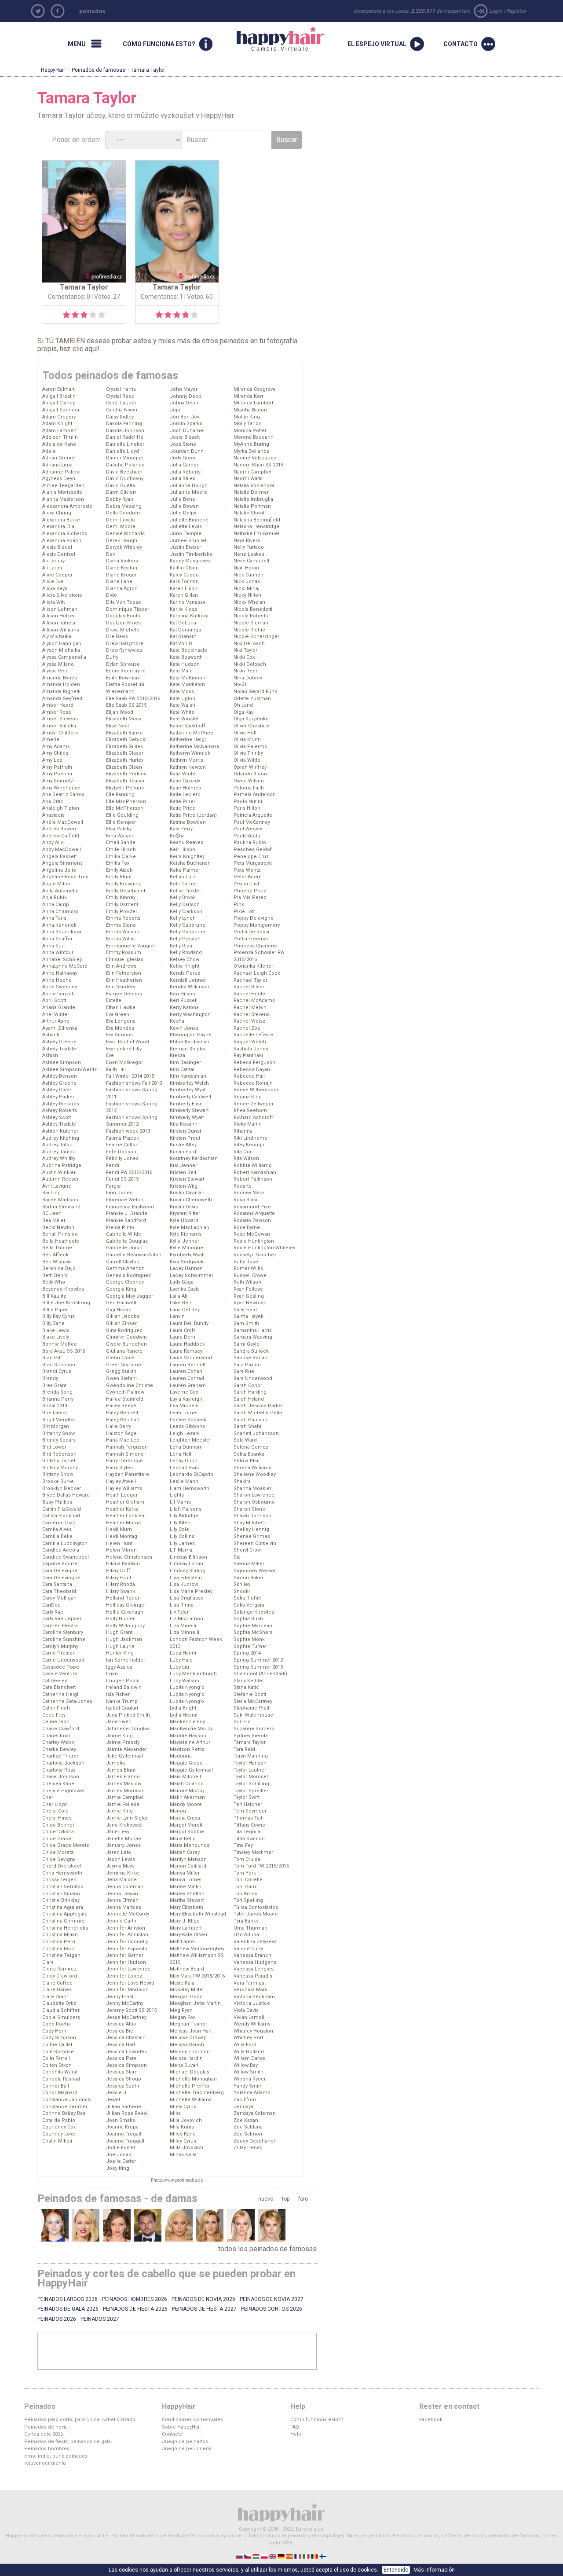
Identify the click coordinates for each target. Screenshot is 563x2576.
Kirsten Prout (185, 1138)
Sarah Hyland (249, 1399)
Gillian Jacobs (123, 1316)
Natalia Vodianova (254, 486)
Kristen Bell (183, 1172)
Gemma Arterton (125, 1268)
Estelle (114, 1000)
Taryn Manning (251, 1756)
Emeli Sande (121, 842)
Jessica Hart (121, 2045)
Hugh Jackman (124, 1639)
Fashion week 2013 (128, 1131)
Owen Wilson (249, 781)
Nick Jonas (247, 582)
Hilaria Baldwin (123, 1564)
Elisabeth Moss (124, 719)
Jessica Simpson (126, 2065)
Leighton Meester (190, 1440)
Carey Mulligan (59, 1598)
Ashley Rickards (61, 1104)
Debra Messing (124, 506)
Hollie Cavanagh (125, 1612)
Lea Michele (184, 1406)
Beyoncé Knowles (63, 1289)
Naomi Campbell (253, 472)
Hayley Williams (124, 1488)
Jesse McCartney (126, 2017)
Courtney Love (59, 2134)
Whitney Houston (253, 2031)
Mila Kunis (182, 2127)
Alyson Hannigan (62, 644)
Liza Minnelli (185, 1632)
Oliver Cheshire (251, 726)
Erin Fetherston (124, 973)
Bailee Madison (60, 1200)
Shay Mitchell (249, 1523)
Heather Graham (125, 1502)
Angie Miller (56, 884)
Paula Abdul (248, 836)
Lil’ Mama (181, 1550)
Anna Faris (54, 918)
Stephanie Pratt (251, 1708)
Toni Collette (248, 1880)
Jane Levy (118, 1832)
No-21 (240, 684)
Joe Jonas (119, 2155)
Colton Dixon (57, 2065)
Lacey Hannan (186, 1268)
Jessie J (116, 2093)
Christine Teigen (61, 1955)
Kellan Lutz (183, 877)
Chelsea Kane (58, 1784)
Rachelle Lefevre (253, 1035)
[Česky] (248, 2556)
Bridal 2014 (55, 1406)
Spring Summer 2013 (258, 1667)
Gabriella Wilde (124, 1234)
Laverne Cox (184, 1392)
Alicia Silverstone (62, 595)
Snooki (242, 1591)
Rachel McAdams (254, 1000)
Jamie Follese (123, 1804)
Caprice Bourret (60, 1564)
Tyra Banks (246, 1921)
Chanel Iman (57, 1736)
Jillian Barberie (124, 2107)
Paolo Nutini (248, 802)
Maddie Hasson (188, 1736)
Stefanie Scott (250, 1694)
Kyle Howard (184, 1220)
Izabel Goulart (122, 1708)
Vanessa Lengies (254, 1969)
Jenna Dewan (122, 1894)
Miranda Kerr (249, 396)
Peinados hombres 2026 (135, 2299)
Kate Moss (182, 692)
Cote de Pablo (59, 2120)
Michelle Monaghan (193, 2079)
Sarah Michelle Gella (258, 1413)
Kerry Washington (190, 1015)
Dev (110, 554)
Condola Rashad (61, 2079)
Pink (239, 905)
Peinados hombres (47, 2449)
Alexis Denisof (59, 554)
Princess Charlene (255, 946)
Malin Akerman (187, 1797)
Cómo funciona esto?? (317, 2420)
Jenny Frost (120, 1997)
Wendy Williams (252, 2024)
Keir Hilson (183, 849)
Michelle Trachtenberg (197, 2093)
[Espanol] (290, 2556)
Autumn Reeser (60, 1179)
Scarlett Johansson (256, 1433)
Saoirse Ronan (250, 1358)
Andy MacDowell (62, 849)
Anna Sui (53, 946)
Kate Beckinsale (188, 650)
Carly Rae (53, 1612)
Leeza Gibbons (187, 1426)
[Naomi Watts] (86, 2225)
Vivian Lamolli (250, 2017)
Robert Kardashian (255, 1172)
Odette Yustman (252, 699)
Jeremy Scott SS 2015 (131, 2010)
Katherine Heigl (188, 739)
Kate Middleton (187, 684)
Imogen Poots (123, 1681)
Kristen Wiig (184, 1186)
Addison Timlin (60, 437)
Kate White (182, 712)
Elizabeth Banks (124, 733)
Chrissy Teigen (59, 1880)
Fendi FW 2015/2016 (129, 1172)
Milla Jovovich (186, 2148)
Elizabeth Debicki (126, 739)
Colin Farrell (56, 2058)
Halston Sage (121, 1433)
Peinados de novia (46, 2427)
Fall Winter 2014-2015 (130, 1076)
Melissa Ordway (188, 2038)
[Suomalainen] (324, 2556)
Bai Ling (51, 1193)
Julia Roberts (185, 472)
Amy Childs (55, 753)
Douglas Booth (123, 616)
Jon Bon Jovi (185, 417)
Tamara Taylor (250, 1742)
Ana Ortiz (53, 802)
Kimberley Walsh (189, 1083)
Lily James (182, 1543)
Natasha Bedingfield (257, 520)
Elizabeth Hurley (125, 760)
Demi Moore (121, 527)
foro (303, 2199)
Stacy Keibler (249, 1681)
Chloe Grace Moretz (66, 1845)
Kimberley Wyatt (188, 1090)
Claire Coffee (57, 1983)
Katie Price (183, 808)
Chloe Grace (57, 1839)
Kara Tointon (184, 582)
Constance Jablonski (67, 2100)
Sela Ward (245, 1440)
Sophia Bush (248, 1619)
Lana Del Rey (185, 1310)
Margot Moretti (187, 1825)
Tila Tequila (247, 1832)
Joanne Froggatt (125, 2141)
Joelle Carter (121, 2161)
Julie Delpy (183, 513)
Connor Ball (56, 2086)
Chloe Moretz (58, 1852)
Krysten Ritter (185, 1213)
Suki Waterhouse (253, 1715)
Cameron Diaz (59, 1523)
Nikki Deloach (250, 664)
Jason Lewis (121, 1859)
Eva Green (118, 1015)
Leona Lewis (184, 1468)
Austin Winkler (59, 1172)
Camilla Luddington (65, 1543)
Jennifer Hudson (126, 1962)
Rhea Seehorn (250, 1110)
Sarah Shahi (247, 1426)
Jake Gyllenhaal (124, 1756)
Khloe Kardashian (190, 1042)
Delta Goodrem (124, 513)
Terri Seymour (250, 1811)
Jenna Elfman (122, 1900)
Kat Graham (183, 637)
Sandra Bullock (251, 1351)
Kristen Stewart (187, 1179)
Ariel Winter (56, 1015)
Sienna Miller (249, 1564)
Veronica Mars (250, 1990)
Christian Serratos (63, 1887)
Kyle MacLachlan (190, 1227)
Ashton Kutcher (60, 1131)
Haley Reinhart (123, 1420)
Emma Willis (120, 939)
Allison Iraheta (59, 623)
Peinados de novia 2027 (272, 2299)
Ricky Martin (248, 1124)
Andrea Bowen (59, 829)
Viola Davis (246, 2010)
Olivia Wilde (247, 760)
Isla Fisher (118, 1694)
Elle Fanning (120, 794)
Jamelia (115, 1763)
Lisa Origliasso (187, 1598)
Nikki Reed (246, 671)
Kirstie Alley (183, 1145)
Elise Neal (117, 726)
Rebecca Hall (249, 1076)
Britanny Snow (58, 1433)
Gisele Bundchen (126, 1344)
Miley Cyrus (183, 2141)
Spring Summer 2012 (258, 1660)
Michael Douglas (190, 2072)
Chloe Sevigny (59, 1859)
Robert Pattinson (253, 1179)
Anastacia (53, 815)
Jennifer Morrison (127, 1990)
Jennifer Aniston (126, 1928)
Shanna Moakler (252, 1488)
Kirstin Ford (183, 1152)
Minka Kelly (183, 2155)
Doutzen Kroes (123, 623)
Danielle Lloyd (122, 451)
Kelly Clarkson (186, 912)
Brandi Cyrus (57, 1371)
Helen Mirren (121, 1550)
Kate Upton (183, 699)
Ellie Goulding (122, 815)
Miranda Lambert (253, 403)
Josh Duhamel (187, 431)
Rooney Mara (249, 1193)
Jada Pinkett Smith (128, 1715)
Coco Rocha (57, 2024)
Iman (112, 1674)
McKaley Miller (187, 1990)
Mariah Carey (185, 1852)
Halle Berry (119, 1426)
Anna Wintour (58, 952)
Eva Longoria (121, 1021)
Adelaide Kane (59, 444)
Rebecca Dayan (252, 1070)
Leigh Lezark (185, 1433)
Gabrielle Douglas (127, 1241)
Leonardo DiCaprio (192, 1474)
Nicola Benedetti (253, 609)
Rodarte (243, 1186)
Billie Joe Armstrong (66, 1303)
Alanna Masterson (63, 499)
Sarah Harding (250, 1392)
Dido (112, 595)
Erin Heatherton (124, 980)
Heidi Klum (119, 1529)
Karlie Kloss (183, 609)
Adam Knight (57, 424)
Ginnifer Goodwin (126, 1337)
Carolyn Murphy (60, 1646)
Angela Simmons (62, 863)
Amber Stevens (60, 719)
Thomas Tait (248, 1818)
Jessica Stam (122, 2072)
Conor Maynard (60, 2093)
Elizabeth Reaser (125, 781)
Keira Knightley (187, 857)
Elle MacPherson (126, 802)
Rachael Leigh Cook (257, 973)
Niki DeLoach (249, 644)
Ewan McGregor (124, 1062)
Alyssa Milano (58, 664)
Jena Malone (121, 1880)
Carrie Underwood (63, 1660)
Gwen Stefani (121, 1378)
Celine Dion (56, 1722)
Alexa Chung (57, 513)
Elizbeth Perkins (125, 788)
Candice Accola (61, 1550)
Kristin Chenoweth (191, 1200)
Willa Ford (245, 2045)
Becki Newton (58, 1227)
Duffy (112, 657)
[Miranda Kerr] (117, 2225)
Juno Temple (186, 534)
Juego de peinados (185, 2442)
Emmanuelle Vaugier (131, 946)
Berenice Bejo (59, 1268)
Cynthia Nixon (122, 410)
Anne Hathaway (60, 973)
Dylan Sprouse (123, 664)
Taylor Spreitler (251, 1791)
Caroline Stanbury (63, 1632)
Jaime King (119, 1736)
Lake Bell (180, 1303)
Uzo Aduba (246, 1935)
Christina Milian (60, 1935)
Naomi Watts (248, 479)
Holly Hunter (120, 1619)
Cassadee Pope (61, 1667)
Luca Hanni (183, 1653)
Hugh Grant (119, 1632)
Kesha (177, 1021)
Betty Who (54, 1282)
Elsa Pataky (119, 829)
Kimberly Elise (186, 1104)
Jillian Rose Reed (126, 2113)
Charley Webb (58, 1742)
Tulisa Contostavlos (256, 1907)
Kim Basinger (185, 1062)
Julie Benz (182, 499)
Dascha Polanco (125, 465)
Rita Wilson (246, 1158)
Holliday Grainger (126, 1605)
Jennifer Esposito (127, 1949)
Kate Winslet (184, 719)
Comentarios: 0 (69, 297)
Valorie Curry (248, 1949)
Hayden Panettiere (128, 1474)
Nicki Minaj (247, 589)
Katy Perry (181, 829)
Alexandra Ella (58, 527)
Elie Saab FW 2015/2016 (133, 699)
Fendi (113, 1165)
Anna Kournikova (62, 932)
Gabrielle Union (124, 1248)
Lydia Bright (183, 1708)
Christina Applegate (65, 1914)
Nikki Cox (244, 657)
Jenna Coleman (125, 1887)
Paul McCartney (252, 822)
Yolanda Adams (252, 2093)
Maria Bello (183, 1839)
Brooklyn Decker (62, 1488)
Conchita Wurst (60, 2072)
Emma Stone (121, 925)
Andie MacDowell (63, 822)
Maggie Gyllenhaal (191, 1770)
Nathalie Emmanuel (256, 534)
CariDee (51, 1605)
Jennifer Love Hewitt (130, 1983)
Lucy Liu (179, 1667)
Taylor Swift (247, 1797)
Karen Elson (184, 589)
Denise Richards (125, 534)
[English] (273, 2556)
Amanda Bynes (60, 678)
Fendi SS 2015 (122, 1179)
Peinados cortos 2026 (272, 2309)
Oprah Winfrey (250, 767)
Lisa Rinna (182, 1605)
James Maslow (124, 1784)
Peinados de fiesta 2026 (135, 2309)
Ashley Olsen (57, 1090)
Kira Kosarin (184, 1124)
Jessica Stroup (124, 2079)
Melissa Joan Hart (191, 2031)
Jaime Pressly (123, 1742)
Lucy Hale (181, 1660)
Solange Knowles (254, 1612)
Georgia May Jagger (130, 1296)
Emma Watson (123, 932)
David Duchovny (125, 479)
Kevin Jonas (184, 1028)
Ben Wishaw (56, 1262)
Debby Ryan (120, 499)
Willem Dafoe (249, 2058)
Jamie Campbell (125, 1797)
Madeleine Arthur (190, 1742)
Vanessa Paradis (253, 1976)
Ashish (50, 1055)
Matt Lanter (183, 1942)
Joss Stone (183, 444)
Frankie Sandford (126, 1220)
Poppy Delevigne (254, 918)
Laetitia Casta (185, 1289)
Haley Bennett (122, 1413)
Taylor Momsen (252, 1777)
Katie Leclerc (185, 794)
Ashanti (51, 1035)
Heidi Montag (122, 1536)
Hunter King (120, 1653)
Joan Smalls (121, 2120)
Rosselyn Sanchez (255, 1255)
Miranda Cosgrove (255, 389)
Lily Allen (180, 1523)
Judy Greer (183, 458)
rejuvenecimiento (45, 2463)
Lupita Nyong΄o (187, 1687)
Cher (48, 1797)
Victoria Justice (252, 2003)
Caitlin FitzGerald (62, 1509)
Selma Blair (247, 1461)
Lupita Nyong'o (187, 1694)
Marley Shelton (187, 1894)
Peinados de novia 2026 (203, 2299)
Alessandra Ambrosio (67, 506)
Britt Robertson (59, 1454)
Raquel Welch (250, 1042)
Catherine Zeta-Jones (67, 1701)
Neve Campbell (251, 561)
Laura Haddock (187, 1344)
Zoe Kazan (246, 2120)
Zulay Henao (248, 2148)
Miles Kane (183, 2134)
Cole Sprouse (58, 2052)
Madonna (181, 1756)
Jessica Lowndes (126, 2052)
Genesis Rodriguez (128, 1275)
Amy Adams (56, 747)
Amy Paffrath (57, 767)
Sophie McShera (253, 1632)
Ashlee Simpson (62, 1062)
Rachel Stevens (252, 1015)
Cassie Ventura (60, 1674)
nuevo (266, 2199)
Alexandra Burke (61, 520)
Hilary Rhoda (121, 1584)
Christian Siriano (61, 1894)
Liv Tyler (179, 1612)
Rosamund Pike (252, 1207)
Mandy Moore (186, 1804)
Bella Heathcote (61, 1241)
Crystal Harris (121, 389)
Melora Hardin (186, 2058)
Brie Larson (55, 1413)
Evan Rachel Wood (128, 1042)
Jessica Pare (121, 2058)
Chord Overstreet (62, 1866)
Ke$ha (177, 836)
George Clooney (125, 1282)
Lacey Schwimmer (192, 1275)
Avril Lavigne (57, 1186)
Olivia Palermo (250, 747)
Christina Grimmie (63, 1921)
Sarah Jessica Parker (258, 1406)
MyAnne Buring (251, 444)
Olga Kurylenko (251, 719)
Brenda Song (57, 1392)
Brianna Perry (58, 1399)
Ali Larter (52, 568)
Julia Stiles (183, 479)
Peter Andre (248, 877)
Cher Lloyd (55, 1804)
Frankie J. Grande (127, 1213)
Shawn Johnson (252, 1516)
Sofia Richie (247, 1598)
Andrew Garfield (61, 836)
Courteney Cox (59, 2127)
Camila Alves (57, 1529)
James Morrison (125, 1791)
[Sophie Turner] (55, 2225)
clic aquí (85, 349)
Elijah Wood (120, 712)
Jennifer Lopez (124, 1976)
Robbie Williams (252, 1165)
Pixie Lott (244, 912)
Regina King (248, 1097)
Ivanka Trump (122, 1701)
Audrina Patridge (62, 1165)
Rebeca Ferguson (254, 1062)
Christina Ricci (59, 1949)
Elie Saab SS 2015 (126, 705)
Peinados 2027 (100, 2319)
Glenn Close (120, 1358)
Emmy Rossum (124, 952)
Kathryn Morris (186, 760)
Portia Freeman (252, 939)
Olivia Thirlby (248, 753)
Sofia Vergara (249, 1605)
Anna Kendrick (59, 925)
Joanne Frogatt (124, 2134)
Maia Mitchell (185, 1777)
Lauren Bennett (188, 1365)
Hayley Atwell (121, 1481)
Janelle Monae (124, 1839)
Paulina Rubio (250, 842)
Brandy (50, 1378)
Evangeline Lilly (124, 1049)
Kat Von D (181, 644)
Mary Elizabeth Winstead (198, 1914)
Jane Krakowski (124, 1825)
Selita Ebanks (249, 1454)
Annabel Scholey (62, 960)
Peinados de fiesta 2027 (204, 2309)
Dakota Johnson (125, 431)
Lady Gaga (182, 1282)
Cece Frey (54, 1715)
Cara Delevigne (60, 1571)
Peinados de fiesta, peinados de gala (68, 2442)
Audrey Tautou (59, 1152)
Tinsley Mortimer (253, 1852)
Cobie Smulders (61, 2017)
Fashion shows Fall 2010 (134, 1083)
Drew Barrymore (125, 644)
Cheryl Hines (57, 1818)
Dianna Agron (122, 589)
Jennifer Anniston (127, 1935)
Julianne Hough (189, 486)
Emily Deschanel (126, 891)
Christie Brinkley (61, 1900)
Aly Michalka (57, 637)
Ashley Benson (60, 1076)
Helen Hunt (119, 1543)
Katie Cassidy (185, 781)
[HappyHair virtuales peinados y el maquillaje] (281, 2512)
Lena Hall (181, 1454)
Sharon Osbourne (254, 1502)
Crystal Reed (120, 396)
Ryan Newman (250, 1303)
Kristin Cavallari (187, 1193)
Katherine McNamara (194, 747)
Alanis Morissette (62, 492)
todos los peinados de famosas (267, 2249)
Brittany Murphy (60, 1468)
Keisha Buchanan (190, 863)
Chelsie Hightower (64, 1791)
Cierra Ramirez (59, 1969)
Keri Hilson (183, 994)
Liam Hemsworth (190, 1488)
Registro (516, 11)
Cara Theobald (59, 1591)
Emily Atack (119, 870)
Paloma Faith (249, 788)
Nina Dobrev (248, 678)
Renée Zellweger (254, 1104)
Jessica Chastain (126, 2038)
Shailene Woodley (255, 1474)
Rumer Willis (248, 1268)
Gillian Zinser (121, 1323)
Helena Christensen (129, 1557)
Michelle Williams (191, 2100)
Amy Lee (52, 760)
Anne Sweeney (60, 987)
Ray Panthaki (248, 1055)
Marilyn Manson (188, 1859)
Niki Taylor (245, 650)
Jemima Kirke (122, 1873)
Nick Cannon (249, 575)
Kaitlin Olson (184, 568)
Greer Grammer (124, 1365)
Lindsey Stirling (188, 1571)
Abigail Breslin (59, 396)
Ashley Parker (58, 1097)
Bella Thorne (57, 1248)
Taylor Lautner (250, 1770)
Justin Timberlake (191, 554)
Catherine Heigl (60, 1694)
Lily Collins (182, 1536)
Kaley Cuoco (184, 575)
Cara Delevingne (61, 1578)
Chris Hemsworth (62, 1873)
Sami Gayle (247, 1344)
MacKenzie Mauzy (191, 1729)
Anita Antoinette (60, 891)
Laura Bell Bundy (189, 1323)
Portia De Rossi (251, 932)
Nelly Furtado (249, 547)
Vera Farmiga (249, 1983)
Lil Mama (180, 1502)
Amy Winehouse (61, 788)
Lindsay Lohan (186, 1564)
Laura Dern (183, 1337)
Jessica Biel (120, 2031)
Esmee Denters (124, 994)
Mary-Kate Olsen (188, 1935)
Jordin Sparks (186, 424)
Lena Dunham (186, 1447)
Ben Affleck (55, 1255)
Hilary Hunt (119, 1578)
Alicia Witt (53, 602)
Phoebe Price (250, 891)
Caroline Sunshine (64, 1639)
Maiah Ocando (187, 1784)
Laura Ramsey (186, 1351)
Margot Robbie (187, 1832)
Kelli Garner (183, 884)
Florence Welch (125, 1200)
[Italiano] (307, 2556)
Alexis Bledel (57, 547)
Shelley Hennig (251, 1529)
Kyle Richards (186, 1234)
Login (496, 11)
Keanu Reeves (186, 842)
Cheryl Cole (55, 1811)
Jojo (175, 410)
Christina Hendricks (65, 1928)
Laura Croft (182, 1330)
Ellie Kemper (121, 822)
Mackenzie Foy (187, 1722)
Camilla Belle (57, 1536)
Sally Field (245, 1310)
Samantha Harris (253, 1330)
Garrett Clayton (123, 1262)
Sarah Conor (248, 1385)
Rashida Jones (251, 1049)
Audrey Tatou (57, 1145)
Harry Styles (119, 1468)
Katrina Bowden (188, 822)
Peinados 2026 (57, 2319)
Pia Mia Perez (250, 897)
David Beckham (124, 472)
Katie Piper (183, 802)
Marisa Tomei (186, 1880)
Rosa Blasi (245, 1200)
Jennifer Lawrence (128, 1969)
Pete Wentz (247, 870)
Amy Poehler (57, 774)
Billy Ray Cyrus (58, 1316)
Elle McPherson (125, 808)
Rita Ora (242, 1152)
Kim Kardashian (188, 1076)
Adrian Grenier (59, 458)
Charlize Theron (61, 1756)
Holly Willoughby (125, 1626)
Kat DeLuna (183, 623)
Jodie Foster (121, 2148)
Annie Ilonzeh (58, 994)
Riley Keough (249, 1145)
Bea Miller (54, 1220)
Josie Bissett (185, 437)
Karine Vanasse (188, 602)
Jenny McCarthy (125, 2003)
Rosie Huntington (254, 1241)
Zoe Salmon (248, 2134)
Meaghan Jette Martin (195, 2003)
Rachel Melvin (250, 1007)
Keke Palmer (185, 870)
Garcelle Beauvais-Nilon (134, 1255)
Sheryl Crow (247, 1550)
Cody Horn (54, 2031)
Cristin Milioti (57, 2141)
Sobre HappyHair (181, 2427)
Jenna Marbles (124, 1907)
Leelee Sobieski (189, 1420)
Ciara (48, 1962)
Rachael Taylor (250, 980)
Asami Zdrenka (60, 1028)
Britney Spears (59, 1440)
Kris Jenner (183, 1165)
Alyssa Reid (55, 671)
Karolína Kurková (189, 616)
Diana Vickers (122, 561)
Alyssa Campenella (64, 657)
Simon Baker (249, 1578)
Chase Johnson (61, 1777)
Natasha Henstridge (256, 527)
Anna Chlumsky (60, 912)
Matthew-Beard (187, 1969)
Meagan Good (186, 1997)
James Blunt (121, 1770)
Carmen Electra (60, 1626)
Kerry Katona (184, 1007)
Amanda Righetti (61, 692)
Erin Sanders (121, 987)
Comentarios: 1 (162, 297)
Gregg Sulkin (121, 1371)
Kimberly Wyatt (187, 1117)
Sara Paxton (247, 1365)
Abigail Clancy (58, 403)
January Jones (123, 1845)
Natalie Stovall (250, 513)
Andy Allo (53, 842)
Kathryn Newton (188, 767)
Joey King (118, 2168)
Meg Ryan (181, 2010)
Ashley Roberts (60, 1110)
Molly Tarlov (247, 424)
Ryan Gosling (249, 1296)
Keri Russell (184, 1000)
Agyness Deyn (59, 479)
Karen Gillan (184, 595)
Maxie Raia (182, 1983)
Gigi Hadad (119, 1310)
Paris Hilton (247, 808)
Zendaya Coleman (255, 2113)
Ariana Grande (59, 1007)
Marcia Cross (185, 1818)
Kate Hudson (185, 664)
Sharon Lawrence (254, 1495)
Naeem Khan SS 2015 (258, 465)
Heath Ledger (122, 1495)
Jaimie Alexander (126, 1749)
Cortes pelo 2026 (44, 2434)
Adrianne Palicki (61, 472)
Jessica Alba (121, 2024)
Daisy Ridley (120, 417)
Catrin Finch (56, 1708)
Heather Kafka (122, 1509)
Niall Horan (246, 568)
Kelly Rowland (186, 952)
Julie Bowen (184, 506)
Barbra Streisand (61, 1207)
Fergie (113, 1186)
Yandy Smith (248, 2086)
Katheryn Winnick (190, 753)
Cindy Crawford (60, 1976)
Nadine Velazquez (255, 458)
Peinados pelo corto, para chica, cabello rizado (80, 2420)
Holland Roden (123, 1598)
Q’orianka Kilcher (253, 966)
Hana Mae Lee (123, 1440)
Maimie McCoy (187, 1791)
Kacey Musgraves (190, 561)
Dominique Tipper (128, 609)
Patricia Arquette (253, 815)
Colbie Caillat (57, 2045)
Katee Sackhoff (188, 726)
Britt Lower (54, 1447)
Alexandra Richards (65, 534)
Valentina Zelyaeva (255, 1942)
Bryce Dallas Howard (66, 1495)
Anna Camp (56, 905)
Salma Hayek (249, 1316)
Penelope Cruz (251, 857)
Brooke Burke (58, 1481)
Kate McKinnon (188, 678)
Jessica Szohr (123, 2086)
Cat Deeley (55, 1681)
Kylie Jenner (185, 1241)
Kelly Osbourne (188, 932)
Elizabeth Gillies (124, 747)
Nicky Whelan (249, 602)
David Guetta (121, 486)
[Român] (315, 2556)
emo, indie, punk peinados (56, 2456)
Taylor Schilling (251, 1784)
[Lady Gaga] (179, 2225)
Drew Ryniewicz (124, 650)
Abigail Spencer (61, 410)
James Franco (123, 1777)
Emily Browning (124, 884)
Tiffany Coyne (249, 1825)
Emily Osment (122, 905)
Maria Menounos (190, 1845)
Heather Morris (123, 1523)
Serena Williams (252, 1468)
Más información (434, 2570)
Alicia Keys (55, 589)
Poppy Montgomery (257, 925)
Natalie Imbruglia (253, 499)
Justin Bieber (185, 547)
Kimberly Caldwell (190, 1097)
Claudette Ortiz (59, 2003)
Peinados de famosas (99, 70)
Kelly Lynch (183, 918)
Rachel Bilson (250, 987)
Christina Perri (59, 1942)
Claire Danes (57, 1990)
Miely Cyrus (183, 2107)
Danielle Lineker (125, 444)
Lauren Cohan (186, 1371)
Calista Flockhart (61, 1516)
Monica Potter (250, 431)
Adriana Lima (57, 465)
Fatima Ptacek (122, 1138)
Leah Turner (184, 1413)
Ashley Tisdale (59, 1124)
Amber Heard (58, 705)
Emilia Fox (118, 863)
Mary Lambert (186, 1928)
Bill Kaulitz (54, 1296)
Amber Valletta (59, 726)
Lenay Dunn (184, 1461)
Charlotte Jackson (63, 1763)
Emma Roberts (123, 918)
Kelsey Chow (185, 960)
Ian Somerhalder (126, 1660)
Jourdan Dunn (187, 451)
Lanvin (177, 1316)
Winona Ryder (250, 2079)
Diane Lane (119, 582)
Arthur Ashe (56, 1021)
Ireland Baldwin (124, 1687)
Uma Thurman (250, 1928)
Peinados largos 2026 (68, 2299)
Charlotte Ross (59, 1770)
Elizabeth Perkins (126, 774)
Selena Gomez (251, 1447)
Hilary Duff (118, 1571)
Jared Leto (119, 1852)
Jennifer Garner (125, 1955)
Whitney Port (248, 2038)
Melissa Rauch (187, 2045)
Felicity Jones (122, 1158)
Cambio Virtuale (273, 39)
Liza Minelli (183, 1626)
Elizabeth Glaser (125, 753)
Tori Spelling (248, 1900)
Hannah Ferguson (127, 1447)
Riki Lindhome (250, 1138)
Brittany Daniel (59, 1461)
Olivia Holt (245, 733)
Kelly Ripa (181, 946)
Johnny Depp (186, 396)
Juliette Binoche (189, 520)
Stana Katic (246, 1687)
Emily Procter (122, 912)
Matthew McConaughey (197, 1949)
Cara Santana (57, 1584)
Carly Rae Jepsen (62, 1619)
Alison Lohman (60, 609)
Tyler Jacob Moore (256, 1914)
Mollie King (247, 417)
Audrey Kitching (61, 1138)
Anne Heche (57, 980)
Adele (49, 451)
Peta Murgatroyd (253, 863)
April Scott (54, 1000)
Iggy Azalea (119, 1667)
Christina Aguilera (63, 1907)
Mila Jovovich (186, 2120)
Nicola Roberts (251, 616)
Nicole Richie (249, 630)
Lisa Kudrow (184, 1584)
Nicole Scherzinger (256, 637)
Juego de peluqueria (187, 2449)
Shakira (242, 1481)
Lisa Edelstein (186, 1578)
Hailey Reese (121, 1406)
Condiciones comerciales (192, 2420)
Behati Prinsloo (60, 1234)
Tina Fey (243, 1845)
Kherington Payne (191, 1035)
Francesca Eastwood (130, 1207)
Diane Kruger (121, 575)
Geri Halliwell (121, 1303)
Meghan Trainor (188, 2024)
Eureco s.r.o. (310, 2529)
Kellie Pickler (185, 891)
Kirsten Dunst (185, 1131)
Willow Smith (249, 2072)
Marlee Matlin (186, 1887)
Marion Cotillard (188, 1866)
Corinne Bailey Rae (64, 2113)
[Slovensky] (240, 2556)
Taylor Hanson (250, 1763)
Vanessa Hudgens (255, 1962)
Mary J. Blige (185, 1921)
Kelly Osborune (188, 925)
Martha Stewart (187, 1900)
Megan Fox (183, 2017)
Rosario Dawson (252, 1220)
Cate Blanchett (59, 1687)
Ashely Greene (59, 1042)
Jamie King (119, 1811)
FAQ (295, 2427)
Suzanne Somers (254, 1729)
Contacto (172, 2434)
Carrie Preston (59, 1653)
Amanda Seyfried (62, 699)
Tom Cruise (247, 1859)
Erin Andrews (121, 966)
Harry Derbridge (124, 1461)
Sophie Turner (250, 1646)
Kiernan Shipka (187, 1049)
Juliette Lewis (186, 527)
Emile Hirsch (121, 849)
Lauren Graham (188, 1385)
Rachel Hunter (250, 994)
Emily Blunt (119, 877)
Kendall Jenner (188, 980)
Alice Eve (53, 582)
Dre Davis (117, 637)
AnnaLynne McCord (65, 966)
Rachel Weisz (249, 1021)
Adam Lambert (59, 431)
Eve (110, 1055)
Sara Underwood (253, 1378)
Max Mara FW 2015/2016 (197, 1976)
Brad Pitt (52, 1358)
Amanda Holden (61, 684)
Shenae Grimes (252, 1536)
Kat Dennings (185, 630)
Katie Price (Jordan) (193, 815)
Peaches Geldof (253, 849)
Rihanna (243, 1131)
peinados (92, 11)
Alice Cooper (57, 575)
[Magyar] (257, 2556)
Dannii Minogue (125, 458)
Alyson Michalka (61, 650)
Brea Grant (54, 1385)
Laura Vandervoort (191, 1358)
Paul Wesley (248, 829)
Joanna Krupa (122, 2127)
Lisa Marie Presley (191, 1591)
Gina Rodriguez (124, 1330)
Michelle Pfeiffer (190, 2086)
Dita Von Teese (124, 602)
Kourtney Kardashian (194, 1158)
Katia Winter (183, 774)
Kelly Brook (183, 897)
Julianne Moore (188, 492)
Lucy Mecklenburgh (193, 1674)
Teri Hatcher (248, 1804)
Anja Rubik (55, 897)
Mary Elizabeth (186, 1907)
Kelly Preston (185, 939)
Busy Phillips (57, 1502)
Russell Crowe (250, 1275)
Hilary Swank (121, 1591)
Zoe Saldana (248, 2127)
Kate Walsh (183, 705)
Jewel (113, 2100)
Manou (178, 1811)
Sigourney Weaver (255, 1571)
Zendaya (243, 2107)
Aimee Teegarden (63, 486)
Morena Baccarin (254, 437)
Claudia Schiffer (61, 2010)
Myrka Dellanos (251, 451)
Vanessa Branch (252, 1955)
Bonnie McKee (60, 1344)
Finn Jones (119, 1193)
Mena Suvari (184, 2065)
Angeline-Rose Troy (65, 877)
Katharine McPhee (192, 733)
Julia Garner (184, 465)
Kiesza (177, 1055)
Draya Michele (123, 630)
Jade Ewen (119, 1722)
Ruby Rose (246, 1262)
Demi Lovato (121, 520)
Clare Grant (55, 1997)
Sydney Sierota (251, 1736)
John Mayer (184, 389)
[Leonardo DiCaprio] (148, 2225)
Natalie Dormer (251, 492)
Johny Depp (184, 403)
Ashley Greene (59, 1083)
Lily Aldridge (184, 1516)
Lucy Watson (185, 1681)
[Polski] (265, 2556)
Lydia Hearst (184, 1715)
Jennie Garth (121, 1921)
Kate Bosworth (186, 657)
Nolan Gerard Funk (255, 692)
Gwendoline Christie (130, 1385)
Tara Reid (244, 1749)
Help (296, 2434)
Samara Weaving (253, 1337)
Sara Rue (244, 1371)
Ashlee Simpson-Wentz (69, 1070)
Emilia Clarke (121, 857)
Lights (177, 1495)
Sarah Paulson (250, 1420)
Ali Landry (53, 561)
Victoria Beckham (254, 1997)
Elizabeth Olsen (124, 767)
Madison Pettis (187, 1749)
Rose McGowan (252, 1234)
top (286, 2199)
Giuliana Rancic (124, 1351)
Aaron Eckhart (58, 389)
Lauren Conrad (187, 1378)
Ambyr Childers (60, 733)
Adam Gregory (59, 417)
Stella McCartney (253, 1701)
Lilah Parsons (186, 1509)
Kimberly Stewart (189, 1110)
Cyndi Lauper (121, 403)
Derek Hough (122, 541)
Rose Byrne (247, 1227)
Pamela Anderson (255, 794)
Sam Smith (246, 1323)
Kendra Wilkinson (190, 987)
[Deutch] (282, 2556)
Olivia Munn (247, 739)
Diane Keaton (122, 568)
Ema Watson (120, 836)
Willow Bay (246, 2065)
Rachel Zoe (247, 1028)
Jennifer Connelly (127, 1942)
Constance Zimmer (65, 2107)
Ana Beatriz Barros (63, 794)
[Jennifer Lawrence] (241, 2225)
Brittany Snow (58, 1474)
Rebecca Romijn (253, 1083)
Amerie (51, 739)
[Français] (298, 2556)
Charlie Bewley (59, 1749)
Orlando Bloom (251, 774)
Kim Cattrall (183, 1070)
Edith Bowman (122, 678)
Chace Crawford (61, 1729)
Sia (237, 1557)
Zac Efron (245, 2100)
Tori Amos (245, 1894)
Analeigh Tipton (61, 808)
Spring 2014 (247, 1653)
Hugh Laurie (120, 1646)
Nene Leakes (249, 554)
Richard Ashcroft (253, 1117)
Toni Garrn (246, 1887)
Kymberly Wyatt (187, 1255)
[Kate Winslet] (210, 2225)
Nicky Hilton (247, 595)
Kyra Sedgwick (187, 1262)
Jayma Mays (120, 1866)
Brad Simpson (59, 1365)
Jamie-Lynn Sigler (127, 1818)
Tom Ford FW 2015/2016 (261, 1866)
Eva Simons (119, 1035)
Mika (175, 2113)
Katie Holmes (185, 788)
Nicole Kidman (251, 623)
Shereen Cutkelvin (255, 1543)
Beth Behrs (55, 1275)
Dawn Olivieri (121, 492)
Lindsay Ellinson (188, 1557)
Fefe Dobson (121, 1152)
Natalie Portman (252, 506)
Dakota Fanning (124, 424)
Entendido (396, 2570)
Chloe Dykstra (58, 1832)
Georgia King (121, 1289)
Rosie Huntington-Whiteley (264, 1248)
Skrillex (242, 1584)
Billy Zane (53, 1323)
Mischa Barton (250, 410)
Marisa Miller (185, 1873)
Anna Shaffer (57, 939)
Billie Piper (55, 1310)
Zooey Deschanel (254, 2141)
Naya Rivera (247, 541)
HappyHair (53, 70)
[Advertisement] (177, 2351)
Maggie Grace (186, 1763)
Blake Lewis (56, 1330)
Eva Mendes (120, 1028)
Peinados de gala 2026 (68, 2309)
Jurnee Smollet (188, 541)
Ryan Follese (248, 1289)
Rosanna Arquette (254, 1213)
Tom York (245, 1873)
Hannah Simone (125, 1454)
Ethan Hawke (121, 1007)
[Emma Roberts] (272, 2225)
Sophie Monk (249, 1639)
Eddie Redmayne (126, 671)
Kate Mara (181, 671)
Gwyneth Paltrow (125, 1392)
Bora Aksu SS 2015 (64, 1351)
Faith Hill (116, 1070)
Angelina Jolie (59, 870)
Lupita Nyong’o (187, 1701)
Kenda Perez (185, 973)
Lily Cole (179, 1529)
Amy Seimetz (58, 781)
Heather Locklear (126, 1516)
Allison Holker (58, 616)
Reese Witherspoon (257, 1090)
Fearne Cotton (122, 1145)
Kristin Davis (184, 1207)
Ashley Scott (57, 1117)
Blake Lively (56, 1337)
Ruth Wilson (247, 1282)
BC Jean (52, 1213)
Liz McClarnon (186, 1619)
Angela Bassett (59, 857)
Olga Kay (243, 712)
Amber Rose (57, 712)
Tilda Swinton (249, 1839)
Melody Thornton (190, 2052)
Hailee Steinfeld (125, 1399)
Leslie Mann (184, 1481)
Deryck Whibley (124, 547)
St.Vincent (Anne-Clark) (260, 1674)
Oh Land (243, 705)
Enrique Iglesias (125, 960)
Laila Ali (179, 1296)
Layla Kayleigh (186, 1399)
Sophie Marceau (253, 1626)
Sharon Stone (249, 1509)
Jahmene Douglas (128, 1729)
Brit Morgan (56, 1426)
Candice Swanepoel (66, 1557)
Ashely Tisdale (59, 1049)
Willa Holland (249, 2052)
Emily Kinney (121, 897)
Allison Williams (61, 630)
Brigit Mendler (59, 1420)
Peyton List (246, 884)
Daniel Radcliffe (125, 437)
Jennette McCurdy (128, 1914)
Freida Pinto (120, 1227)
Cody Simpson (59, 2038)
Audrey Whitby (59, 1158)
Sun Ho (242, 1722)
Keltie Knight (185, 966)
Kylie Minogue (186, 1248)
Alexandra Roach (62, 541)
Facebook (431, 2420)
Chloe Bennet (58, 1825)
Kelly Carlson (185, 905)
